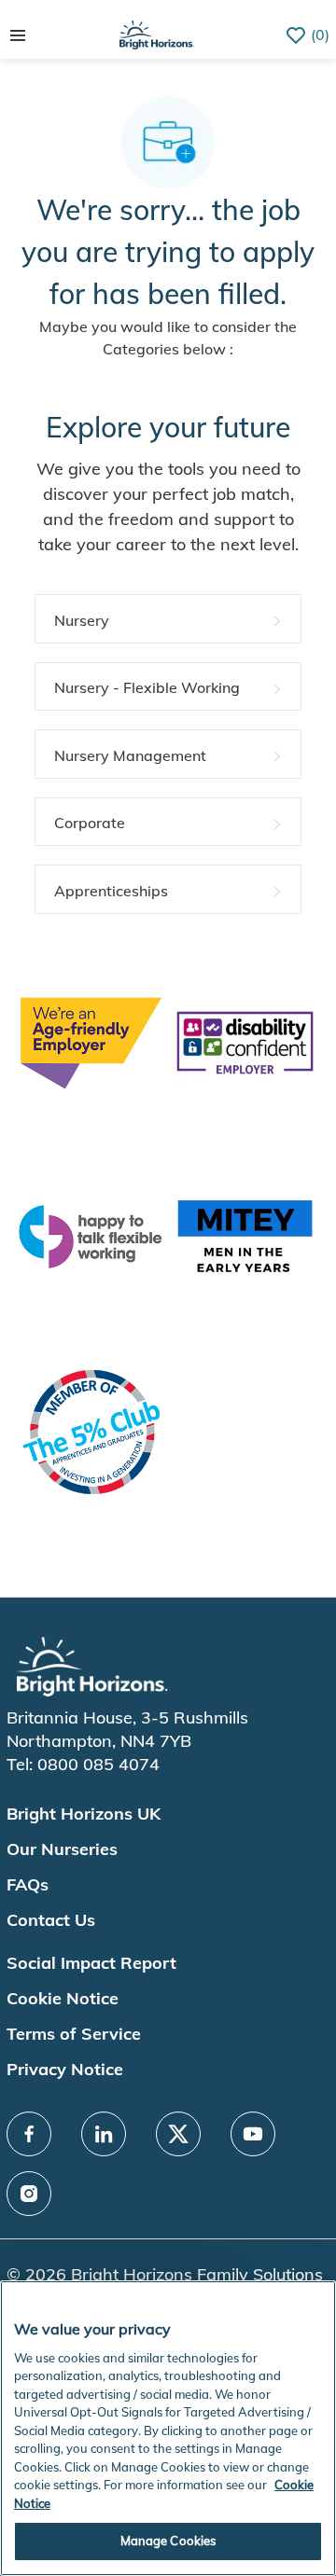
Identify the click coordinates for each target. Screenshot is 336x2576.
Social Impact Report (91, 1963)
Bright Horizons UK (84, 1814)
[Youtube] (253, 2134)
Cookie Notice (63, 1998)
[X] (178, 2134)
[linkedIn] (104, 2134)
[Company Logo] (157, 33)
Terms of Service (74, 2034)
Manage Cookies (168, 2541)
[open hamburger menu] (18, 35)
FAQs (28, 1884)
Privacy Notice (65, 2069)
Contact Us (51, 1920)
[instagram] (29, 2194)
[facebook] (29, 2134)
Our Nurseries (62, 1849)
